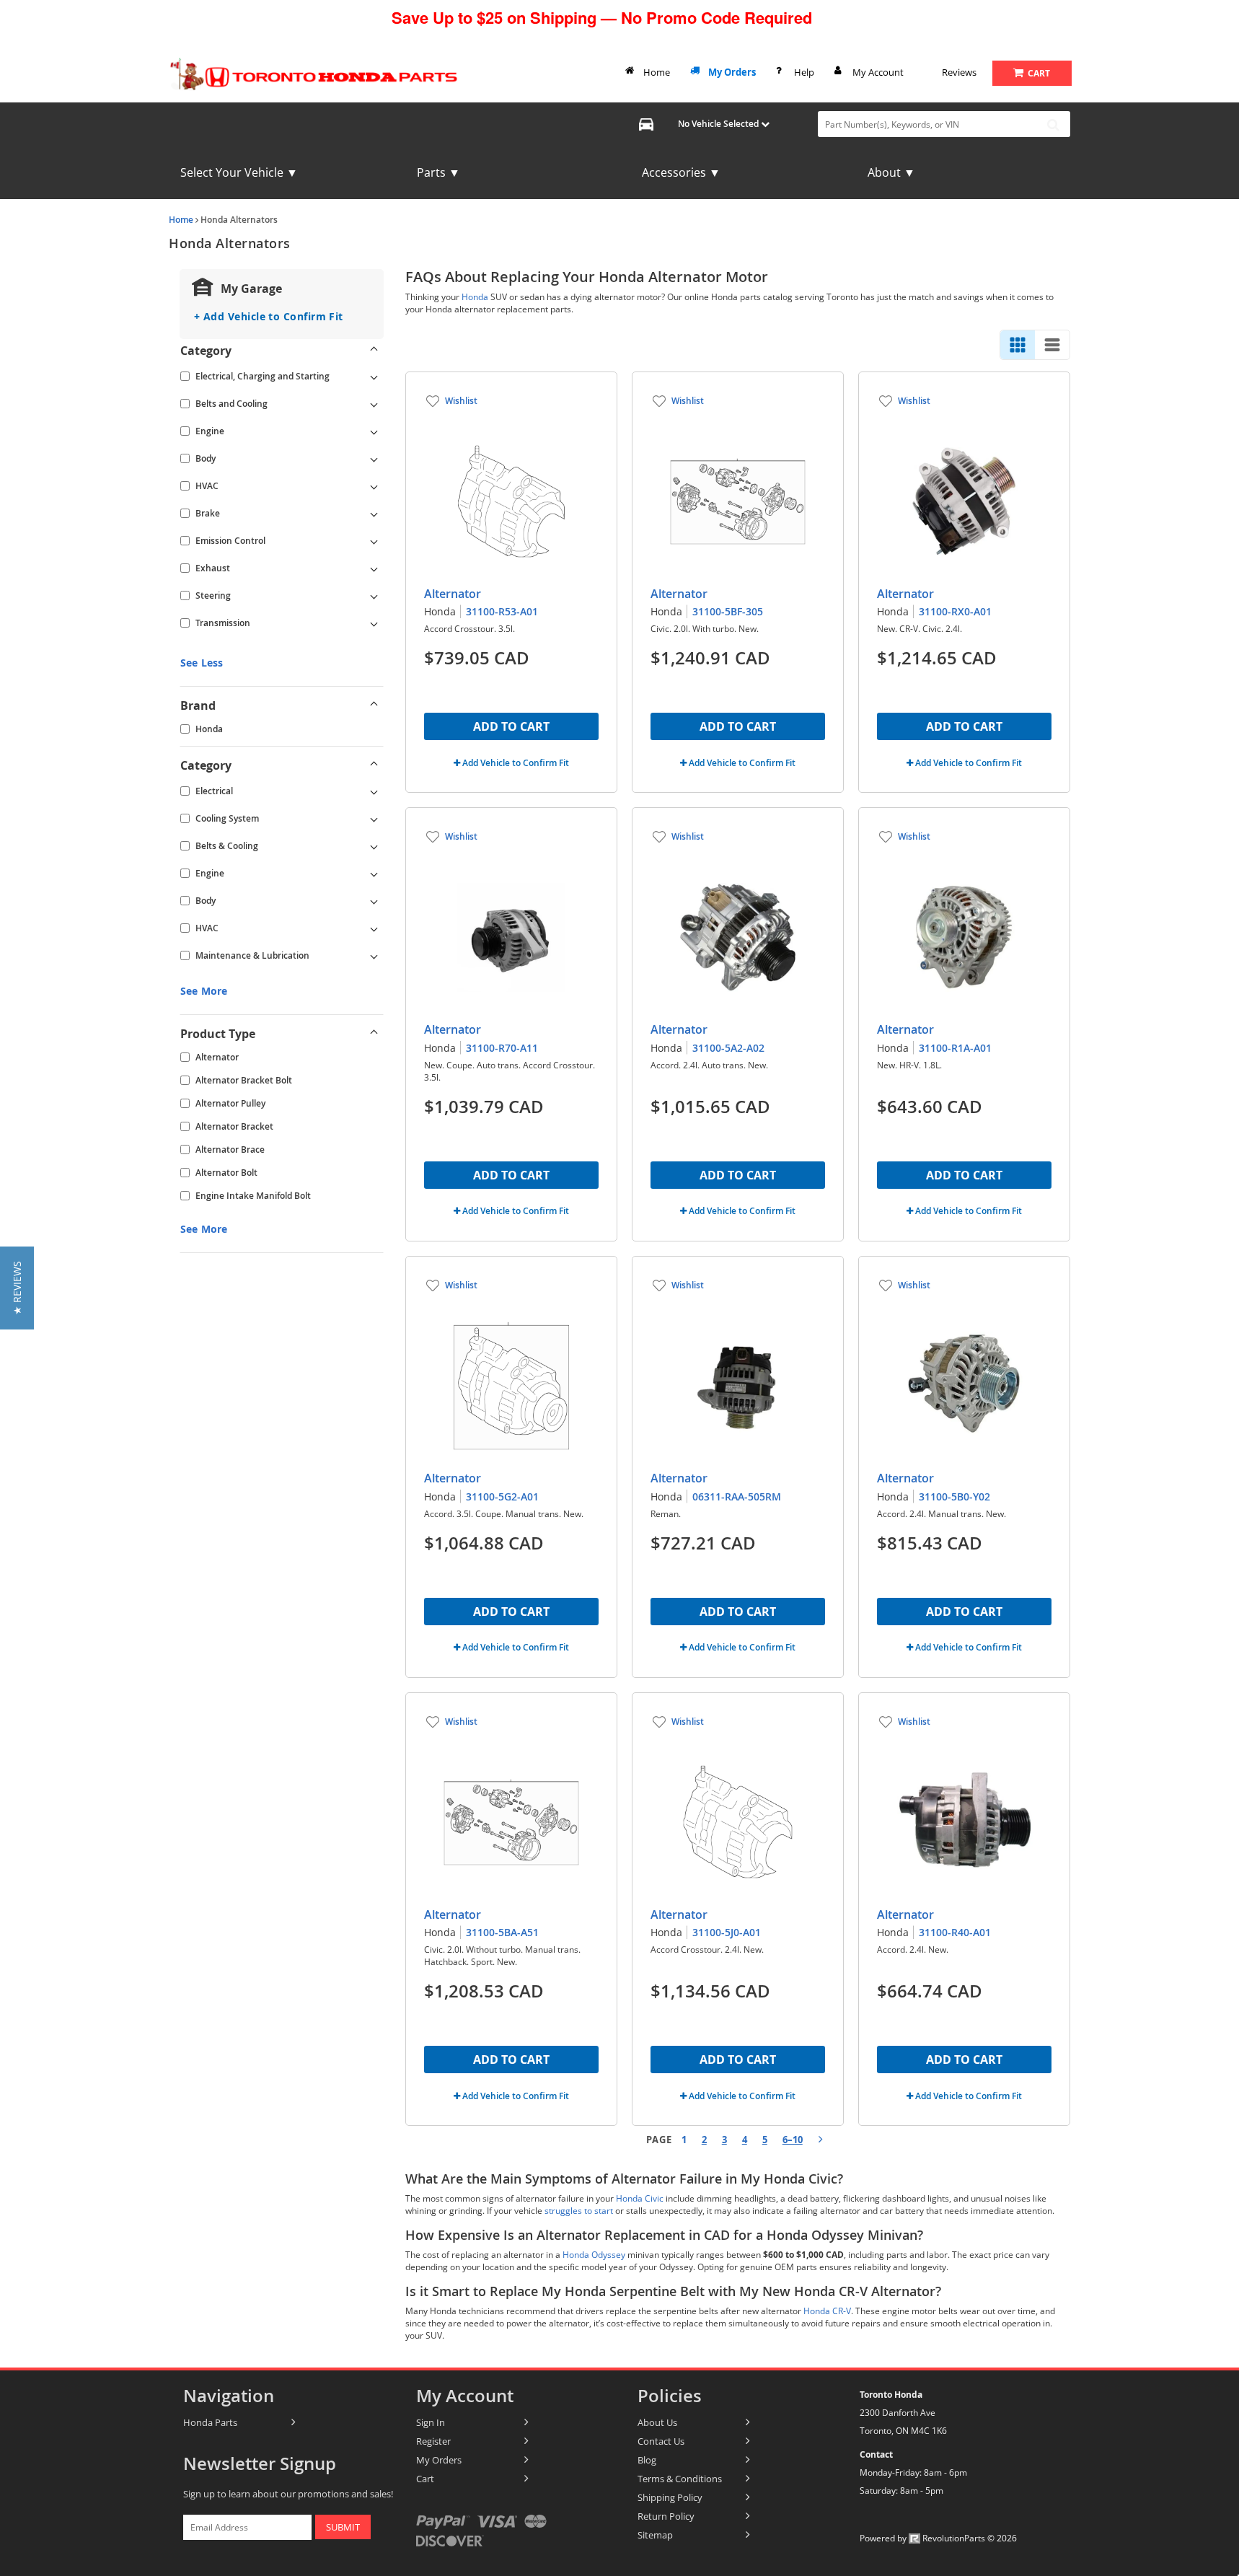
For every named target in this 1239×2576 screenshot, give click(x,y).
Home (657, 72)
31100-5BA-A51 (502, 1932)
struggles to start (579, 2211)
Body (206, 458)
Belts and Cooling (232, 404)
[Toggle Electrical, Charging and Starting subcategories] (374, 377)
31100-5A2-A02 (728, 1048)
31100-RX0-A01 (955, 611)
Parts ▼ (438, 172)
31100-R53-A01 (502, 611)
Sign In (431, 2422)
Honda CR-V (827, 2311)
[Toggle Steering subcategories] (374, 596)
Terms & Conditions (680, 2479)
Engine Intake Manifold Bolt (253, 1196)
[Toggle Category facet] (374, 351)
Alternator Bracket (234, 1126)
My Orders (732, 72)
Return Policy (666, 2516)
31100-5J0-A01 (727, 1932)
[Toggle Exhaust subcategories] (374, 568)
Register (433, 2441)
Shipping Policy (670, 2497)
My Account (878, 72)
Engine (210, 431)
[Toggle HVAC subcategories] (374, 486)
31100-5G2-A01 (502, 1496)
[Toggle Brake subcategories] (374, 514)
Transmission (223, 623)
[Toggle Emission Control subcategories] (374, 541)
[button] (17, 1288)
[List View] (1052, 345)
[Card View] (1018, 345)
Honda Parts (210, 2422)
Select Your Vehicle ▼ (239, 172)
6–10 (793, 2140)
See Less (202, 663)
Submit (343, 2527)
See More (204, 991)
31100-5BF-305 (728, 611)
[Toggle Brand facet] (374, 705)
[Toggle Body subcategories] (374, 459)
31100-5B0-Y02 (954, 1496)
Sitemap (655, 2535)
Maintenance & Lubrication (252, 955)
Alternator (217, 1057)
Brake (208, 513)
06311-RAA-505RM (737, 1496)
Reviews (959, 72)
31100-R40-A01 (955, 1932)
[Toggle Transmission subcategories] (374, 623)
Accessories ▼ (681, 172)
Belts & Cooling (227, 846)
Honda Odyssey (594, 2255)
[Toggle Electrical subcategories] (374, 791)
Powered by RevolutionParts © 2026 (938, 2538)
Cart (425, 2479)
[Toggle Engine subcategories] (374, 431)
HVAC (207, 486)
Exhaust (213, 568)
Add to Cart (511, 726)
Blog (647, 2460)
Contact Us (661, 2441)
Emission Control (230, 541)
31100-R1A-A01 (955, 1048)
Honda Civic (640, 2198)
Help (804, 72)
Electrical (214, 791)
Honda (209, 729)
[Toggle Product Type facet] (374, 1034)
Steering (213, 595)
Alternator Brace (230, 1149)
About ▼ (891, 172)
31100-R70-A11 (502, 1048)
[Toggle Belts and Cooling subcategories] (374, 404)
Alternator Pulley (230, 1103)
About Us (657, 2422)
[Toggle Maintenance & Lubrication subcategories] (374, 956)
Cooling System (227, 818)
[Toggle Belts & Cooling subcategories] (374, 846)
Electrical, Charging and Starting (263, 376)
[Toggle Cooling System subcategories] (374, 819)
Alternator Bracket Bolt (244, 1080)
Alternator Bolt (226, 1173)
